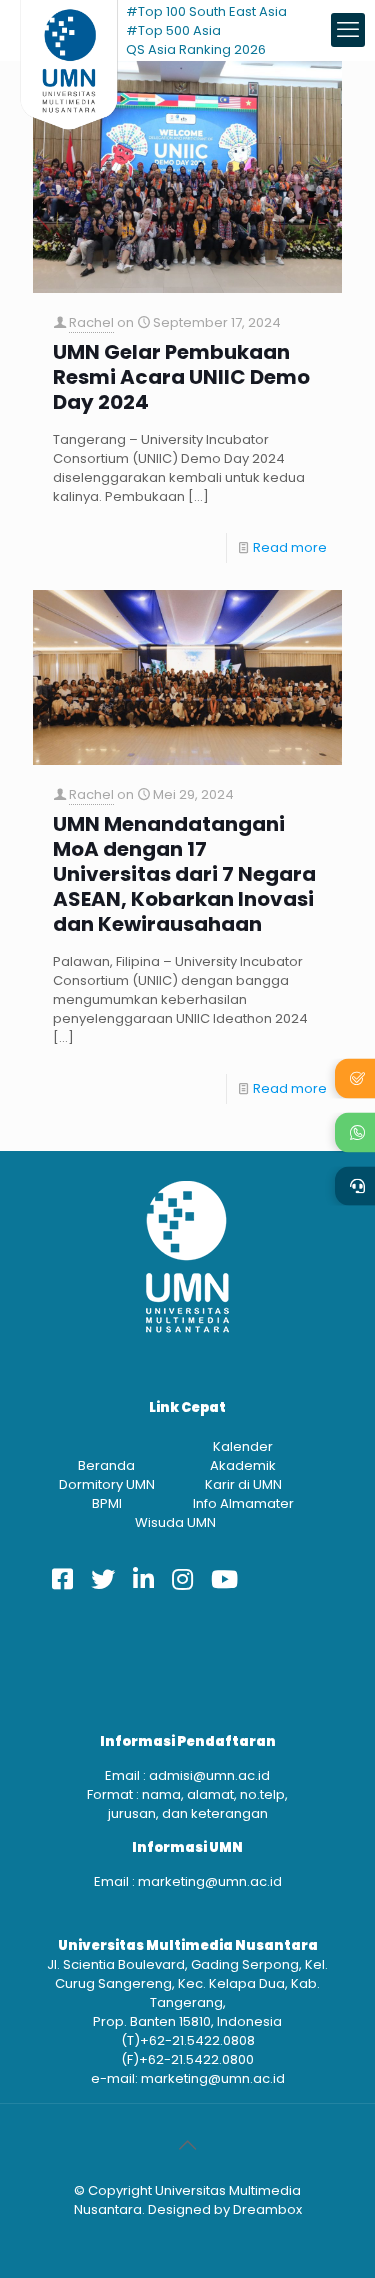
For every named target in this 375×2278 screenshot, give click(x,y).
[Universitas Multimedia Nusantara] (69, 30)
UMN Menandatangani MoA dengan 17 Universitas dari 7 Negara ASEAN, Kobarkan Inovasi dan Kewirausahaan (184, 874)
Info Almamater (243, 1503)
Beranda (106, 1465)
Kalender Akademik (243, 1456)
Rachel (91, 322)
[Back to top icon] (188, 2145)
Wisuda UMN (175, 1522)
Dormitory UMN (107, 1484)
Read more (290, 547)
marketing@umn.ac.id (210, 1881)
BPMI (107, 1503)
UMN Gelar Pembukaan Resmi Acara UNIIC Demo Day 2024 (181, 377)
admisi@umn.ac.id (209, 1775)
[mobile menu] (348, 30)
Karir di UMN (243, 1484)
